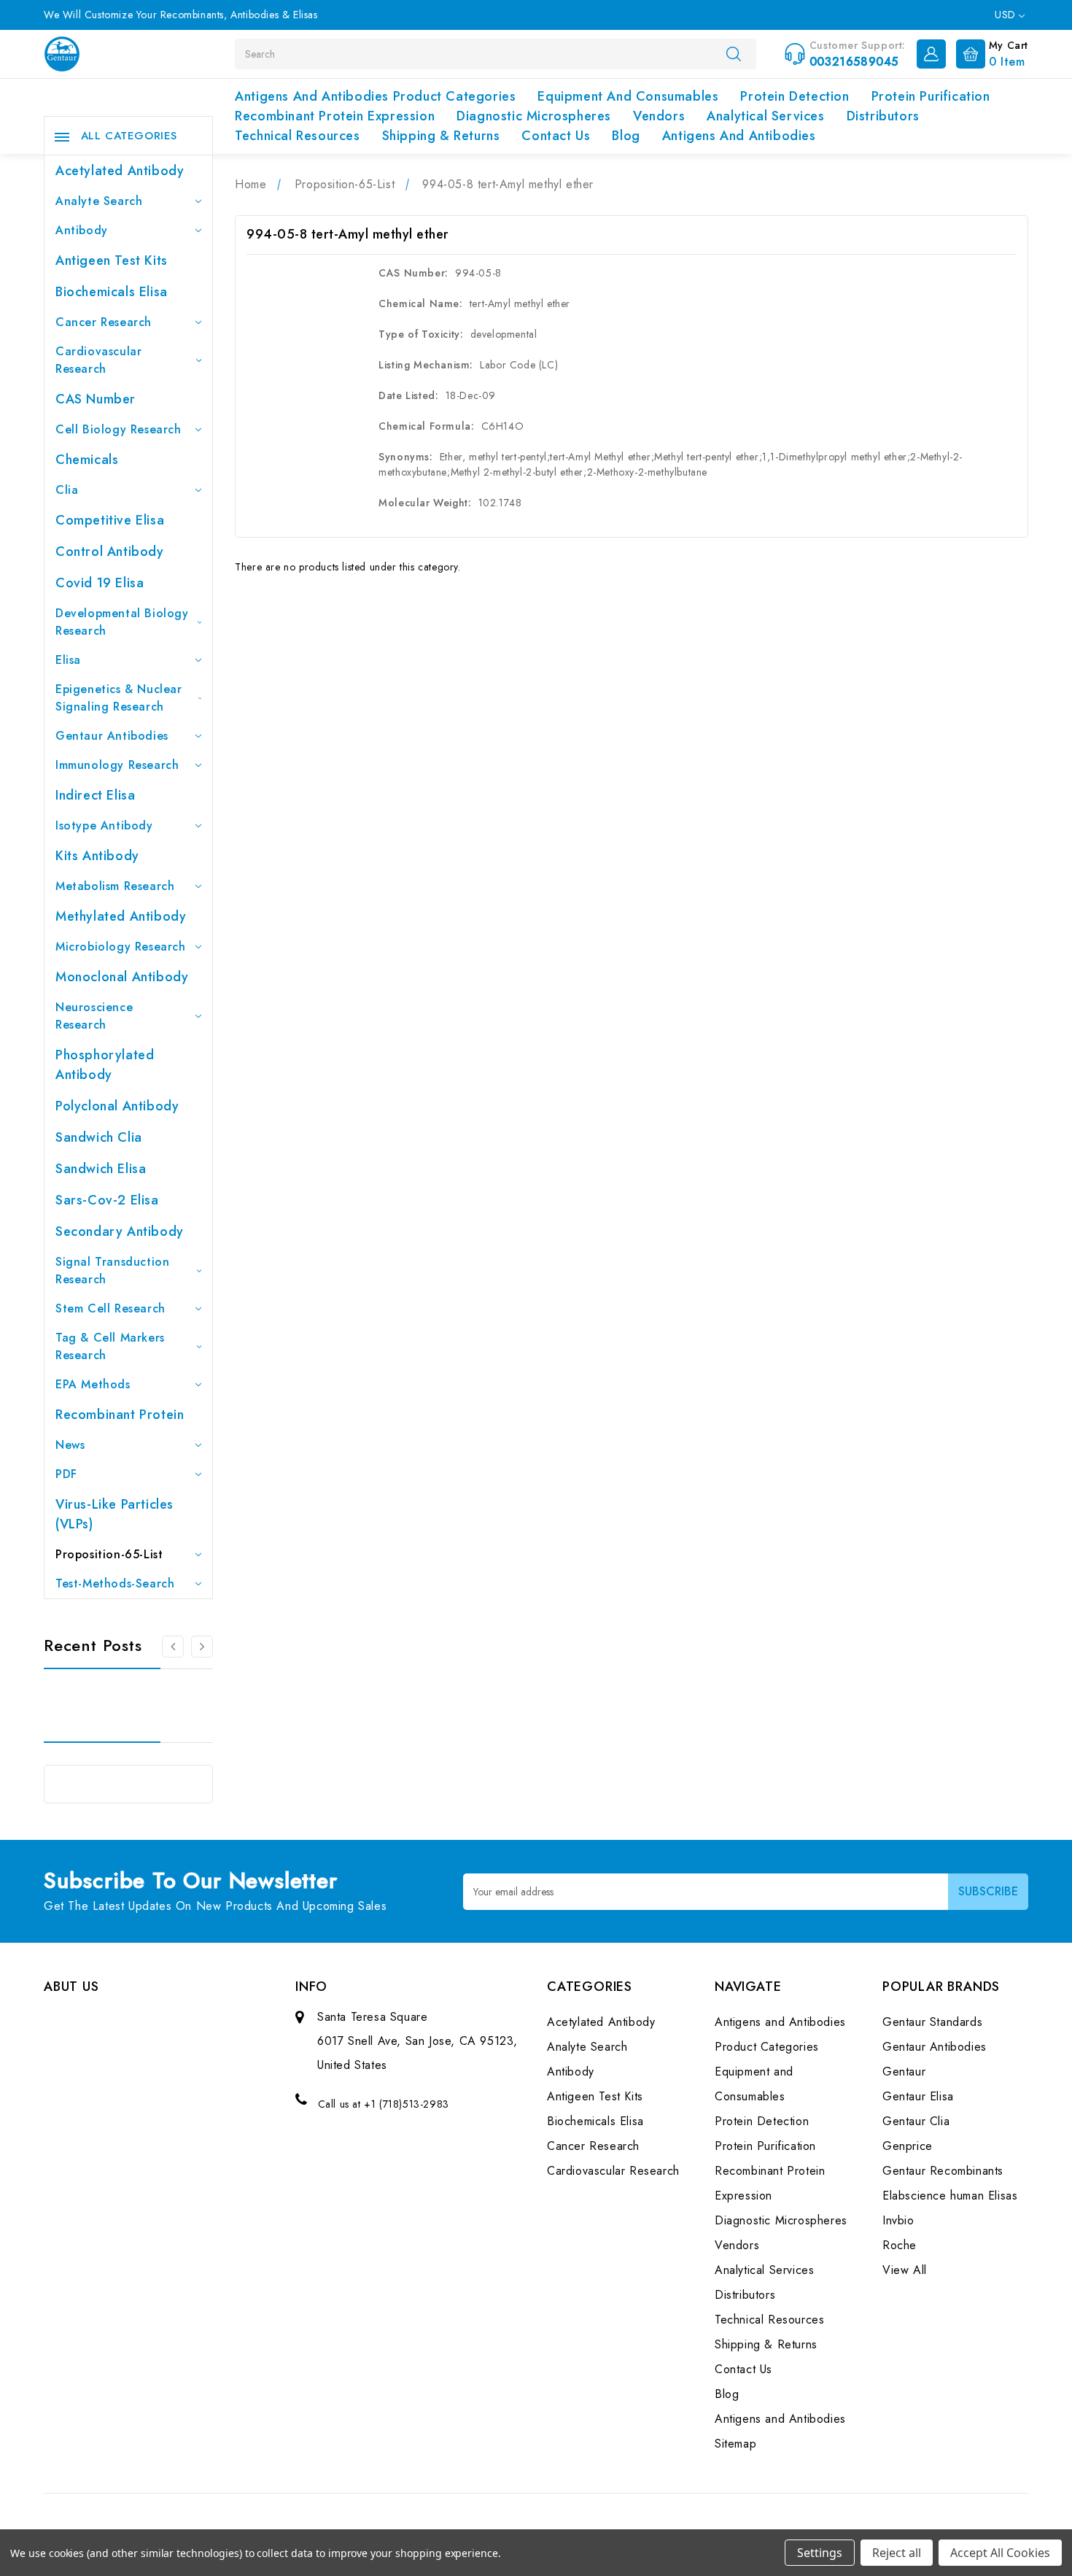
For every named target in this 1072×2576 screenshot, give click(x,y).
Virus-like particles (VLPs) (114, 1514)
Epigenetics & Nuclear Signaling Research (119, 698)
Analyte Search (99, 201)
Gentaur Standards (932, 2022)
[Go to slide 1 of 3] (202, 1647)
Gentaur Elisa (918, 2096)
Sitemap (735, 2444)
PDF (66, 1474)
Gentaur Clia (916, 2121)
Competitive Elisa (110, 520)
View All (905, 2270)
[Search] (734, 53)
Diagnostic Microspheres (534, 116)
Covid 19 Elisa (100, 583)
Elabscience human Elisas (950, 2196)
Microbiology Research (121, 947)
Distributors (883, 116)
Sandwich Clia (99, 1137)
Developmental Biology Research (122, 622)
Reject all (897, 2553)
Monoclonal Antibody (122, 977)
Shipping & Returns (441, 136)
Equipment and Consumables (628, 96)
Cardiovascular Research (98, 360)
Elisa (68, 660)
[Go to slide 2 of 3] (173, 1647)
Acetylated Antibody (120, 171)
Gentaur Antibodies (112, 736)
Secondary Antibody (120, 1231)
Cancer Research (104, 322)
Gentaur (904, 2072)
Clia (67, 490)
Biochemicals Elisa (112, 292)
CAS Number (96, 399)
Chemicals (87, 460)
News (70, 1445)
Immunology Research (117, 765)
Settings (820, 2553)
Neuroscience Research (94, 1016)
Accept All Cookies (1000, 2553)
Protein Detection (795, 96)
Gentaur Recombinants (943, 2171)
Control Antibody (110, 552)
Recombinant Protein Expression (335, 116)
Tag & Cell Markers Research (110, 1346)
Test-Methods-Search (115, 1583)
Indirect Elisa (95, 795)
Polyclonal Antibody (117, 1106)
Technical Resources (297, 136)
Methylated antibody (121, 916)
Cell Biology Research (119, 429)
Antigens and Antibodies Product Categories (375, 96)
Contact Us (556, 136)
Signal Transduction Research (112, 1270)
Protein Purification (931, 96)
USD (1007, 15)
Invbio (898, 2220)
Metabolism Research (115, 886)
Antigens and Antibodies (739, 136)
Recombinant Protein (120, 1415)
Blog (626, 136)
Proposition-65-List (109, 1554)
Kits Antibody (97, 856)
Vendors (659, 116)
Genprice (908, 2146)
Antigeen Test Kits (112, 260)
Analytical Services (765, 116)
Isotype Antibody (104, 825)
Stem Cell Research (110, 1308)
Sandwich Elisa (101, 1169)
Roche (900, 2245)
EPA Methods (93, 1384)
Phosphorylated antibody (105, 1065)
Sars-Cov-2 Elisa (107, 1200)
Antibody (82, 230)
